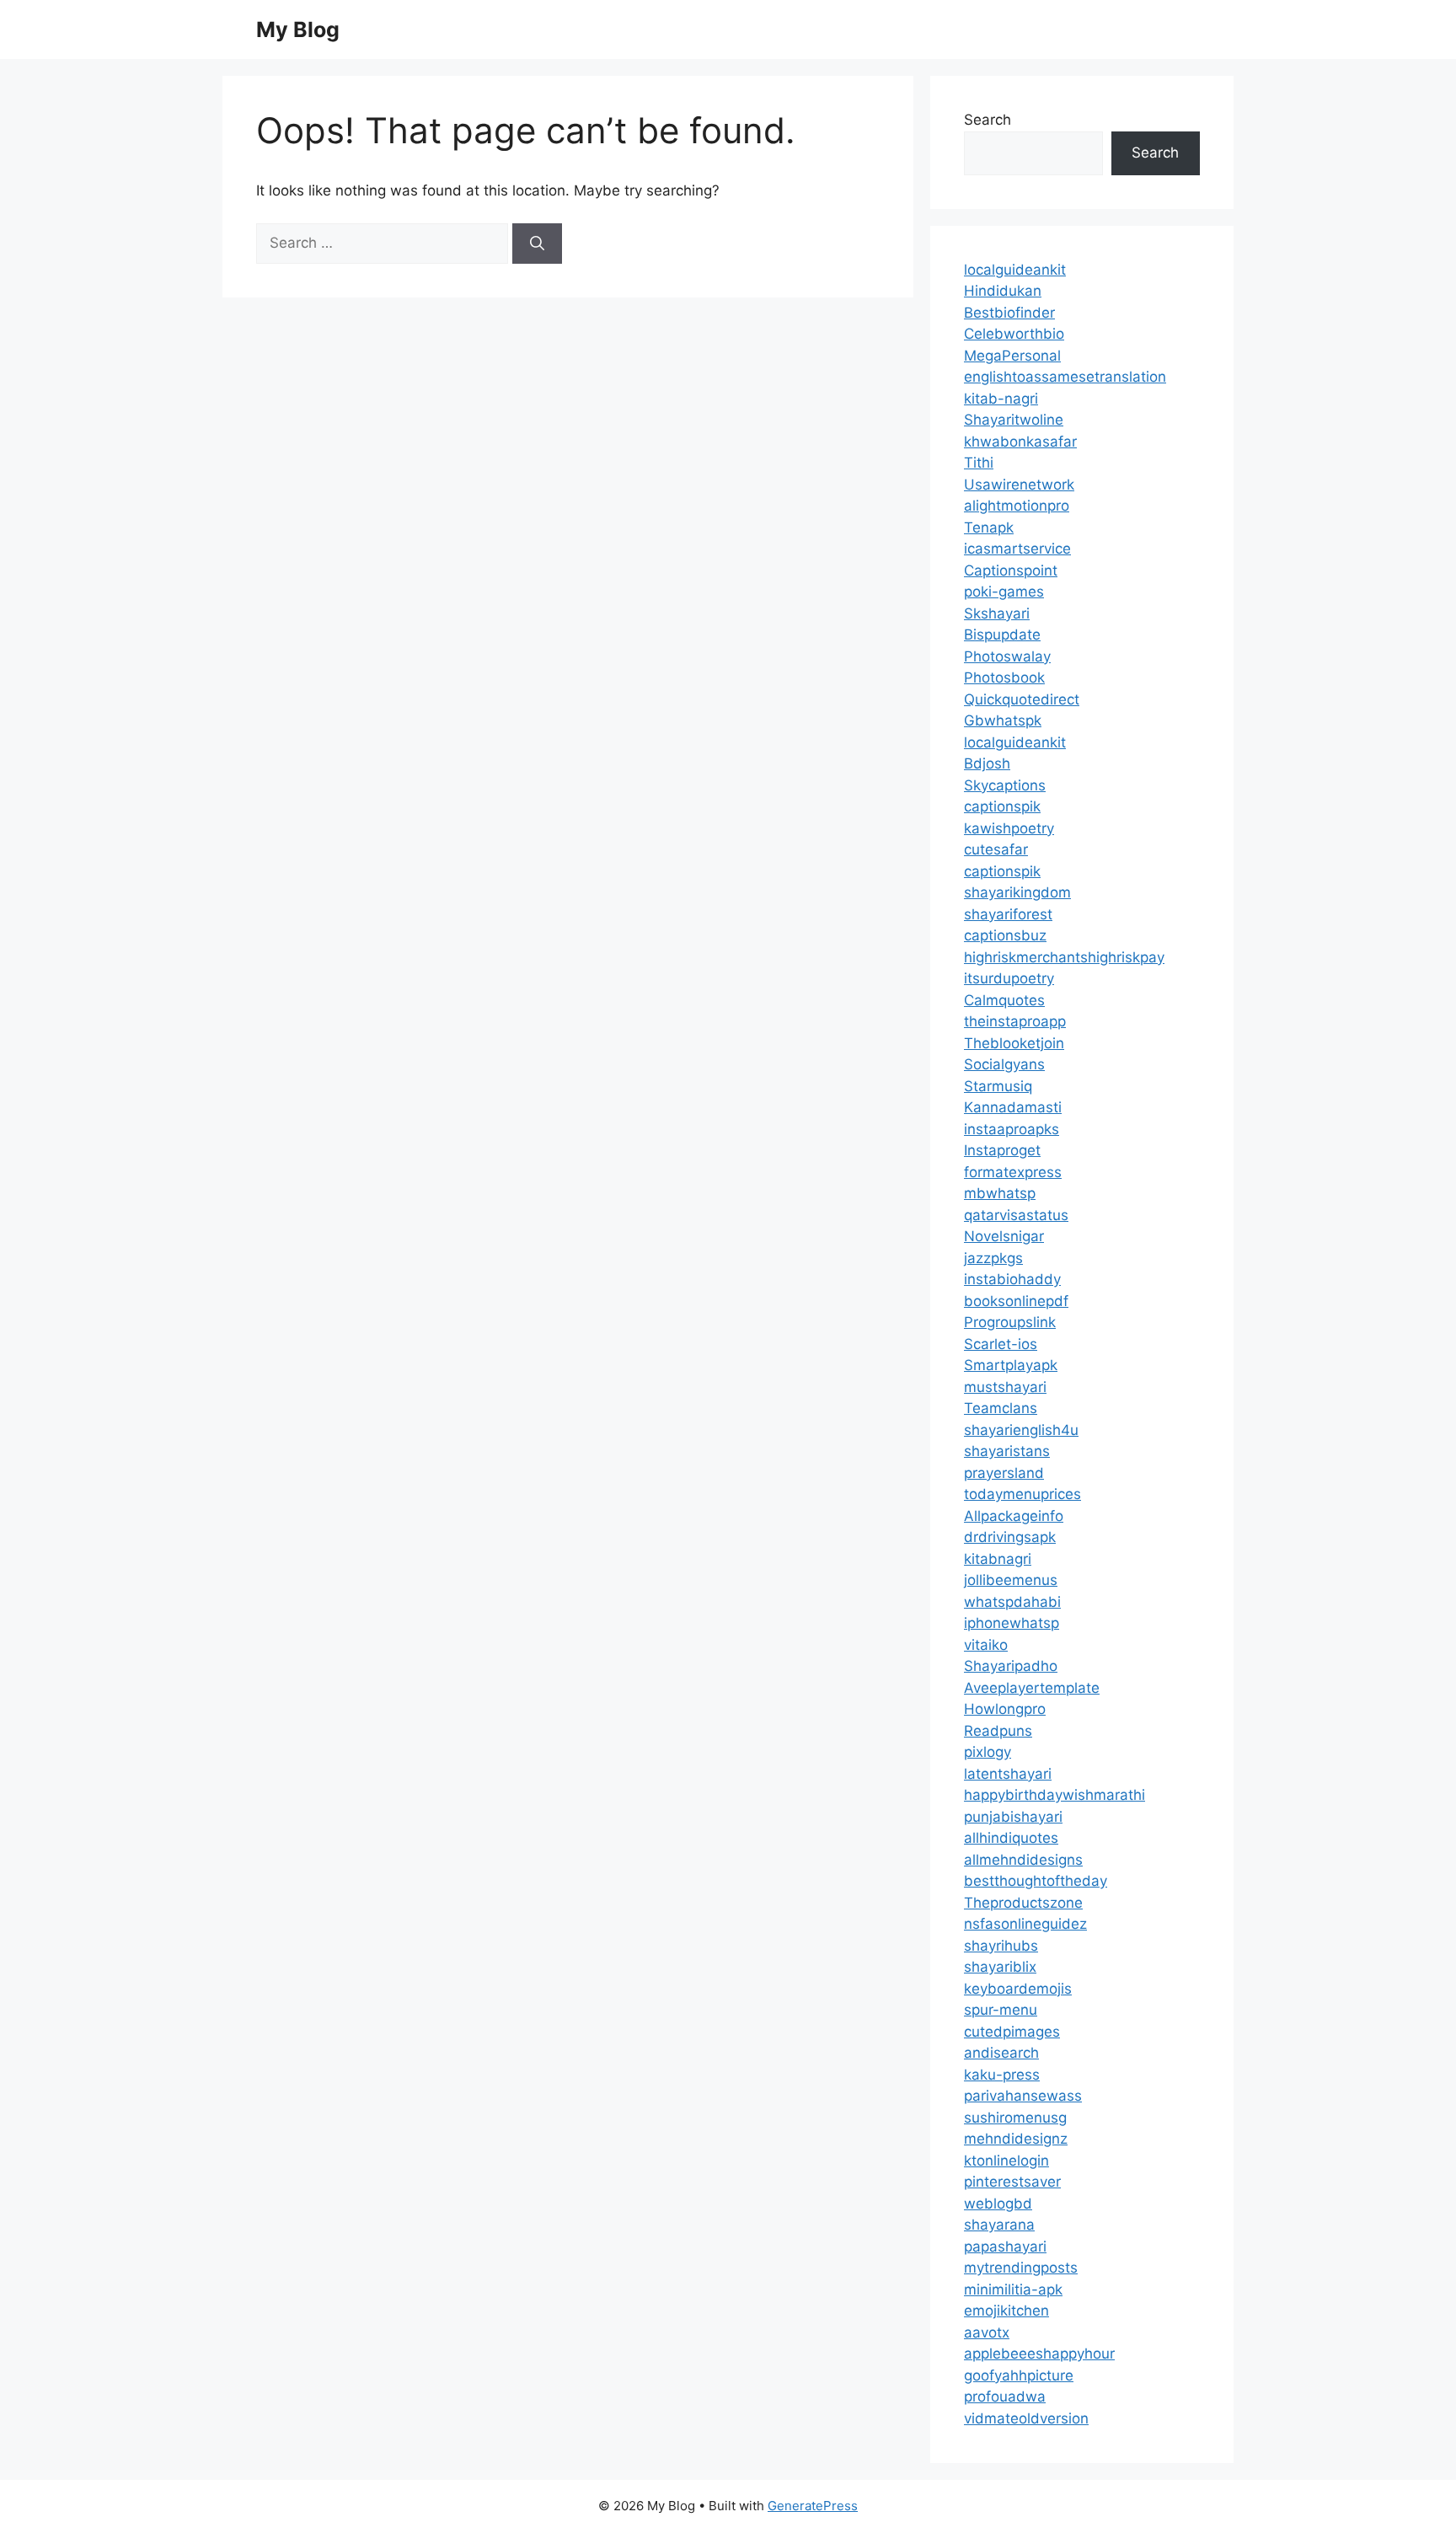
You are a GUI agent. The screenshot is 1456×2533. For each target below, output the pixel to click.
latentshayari (1008, 1774)
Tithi (979, 463)
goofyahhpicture (1019, 2375)
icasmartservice (1017, 549)
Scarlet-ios (1001, 1344)
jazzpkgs (993, 1258)
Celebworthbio (1014, 334)
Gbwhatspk (1003, 720)
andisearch (1001, 2053)
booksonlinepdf (1016, 1301)
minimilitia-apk (1013, 2289)
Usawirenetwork (1019, 485)
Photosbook (1004, 677)
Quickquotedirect (1022, 699)
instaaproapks (1012, 1129)
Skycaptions (1005, 785)
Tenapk (989, 527)
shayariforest (1008, 914)
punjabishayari (1013, 1817)
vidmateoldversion (1026, 2418)
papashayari (1005, 2246)
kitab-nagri (1001, 399)
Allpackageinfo (1014, 1516)
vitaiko (986, 1645)
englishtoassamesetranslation (1065, 377)
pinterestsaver (1012, 2182)
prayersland (1004, 1473)
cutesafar (996, 849)
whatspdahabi (1012, 1602)
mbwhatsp (1000, 1193)
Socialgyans (1004, 1064)
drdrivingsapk (1010, 1537)
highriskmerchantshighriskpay (1064, 957)
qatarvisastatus (1016, 1215)
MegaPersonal (1012, 356)
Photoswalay (1007, 656)
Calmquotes (1004, 1000)
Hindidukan (1003, 291)
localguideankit (1015, 270)
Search (988, 120)
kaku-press (1002, 2075)
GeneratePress (813, 2506)
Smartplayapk (1011, 1365)
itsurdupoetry (1009, 978)
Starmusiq (998, 1086)
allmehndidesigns (1023, 1860)
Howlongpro (1005, 1709)
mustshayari (1005, 1387)
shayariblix (1000, 1967)
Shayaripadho (1011, 1666)
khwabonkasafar (1020, 442)
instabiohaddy (1012, 1279)
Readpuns (998, 1731)
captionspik (1002, 806)
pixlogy (988, 1752)
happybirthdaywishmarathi (1055, 1795)
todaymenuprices (1022, 1494)
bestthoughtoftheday (1036, 1881)
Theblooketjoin (1014, 1043)
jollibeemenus (1011, 1580)
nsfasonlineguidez (1025, 1924)
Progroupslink (1010, 1322)
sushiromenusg (1015, 2118)
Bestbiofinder (1009, 313)
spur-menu (1001, 2010)
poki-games (1004, 592)
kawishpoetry (1009, 828)
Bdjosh (987, 763)
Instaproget (1002, 1150)
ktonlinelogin (1006, 2161)
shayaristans (1007, 1451)
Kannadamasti (1013, 1107)
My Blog (298, 29)
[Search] (537, 244)
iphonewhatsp (1012, 1623)
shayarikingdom (1017, 892)
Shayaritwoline (1014, 420)
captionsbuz (1005, 935)
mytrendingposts (1021, 2268)
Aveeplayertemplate (1032, 1688)
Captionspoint (1011, 570)
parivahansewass (1023, 2096)
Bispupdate (1002, 635)
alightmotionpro (1017, 506)
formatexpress (1013, 1172)
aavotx (987, 2332)
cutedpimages (1012, 2032)
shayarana (999, 2225)
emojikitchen (1006, 2311)
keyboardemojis (1018, 1989)
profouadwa (1005, 2396)
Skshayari (997, 613)
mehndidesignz (1016, 2139)
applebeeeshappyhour (1039, 2354)
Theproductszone (1023, 1903)
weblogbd (998, 2204)
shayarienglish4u (1021, 1430)
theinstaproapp (1015, 1021)
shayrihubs (1001, 1946)
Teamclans (1001, 1408)
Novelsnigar (1004, 1236)
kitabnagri (998, 1559)
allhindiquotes (1011, 1838)
